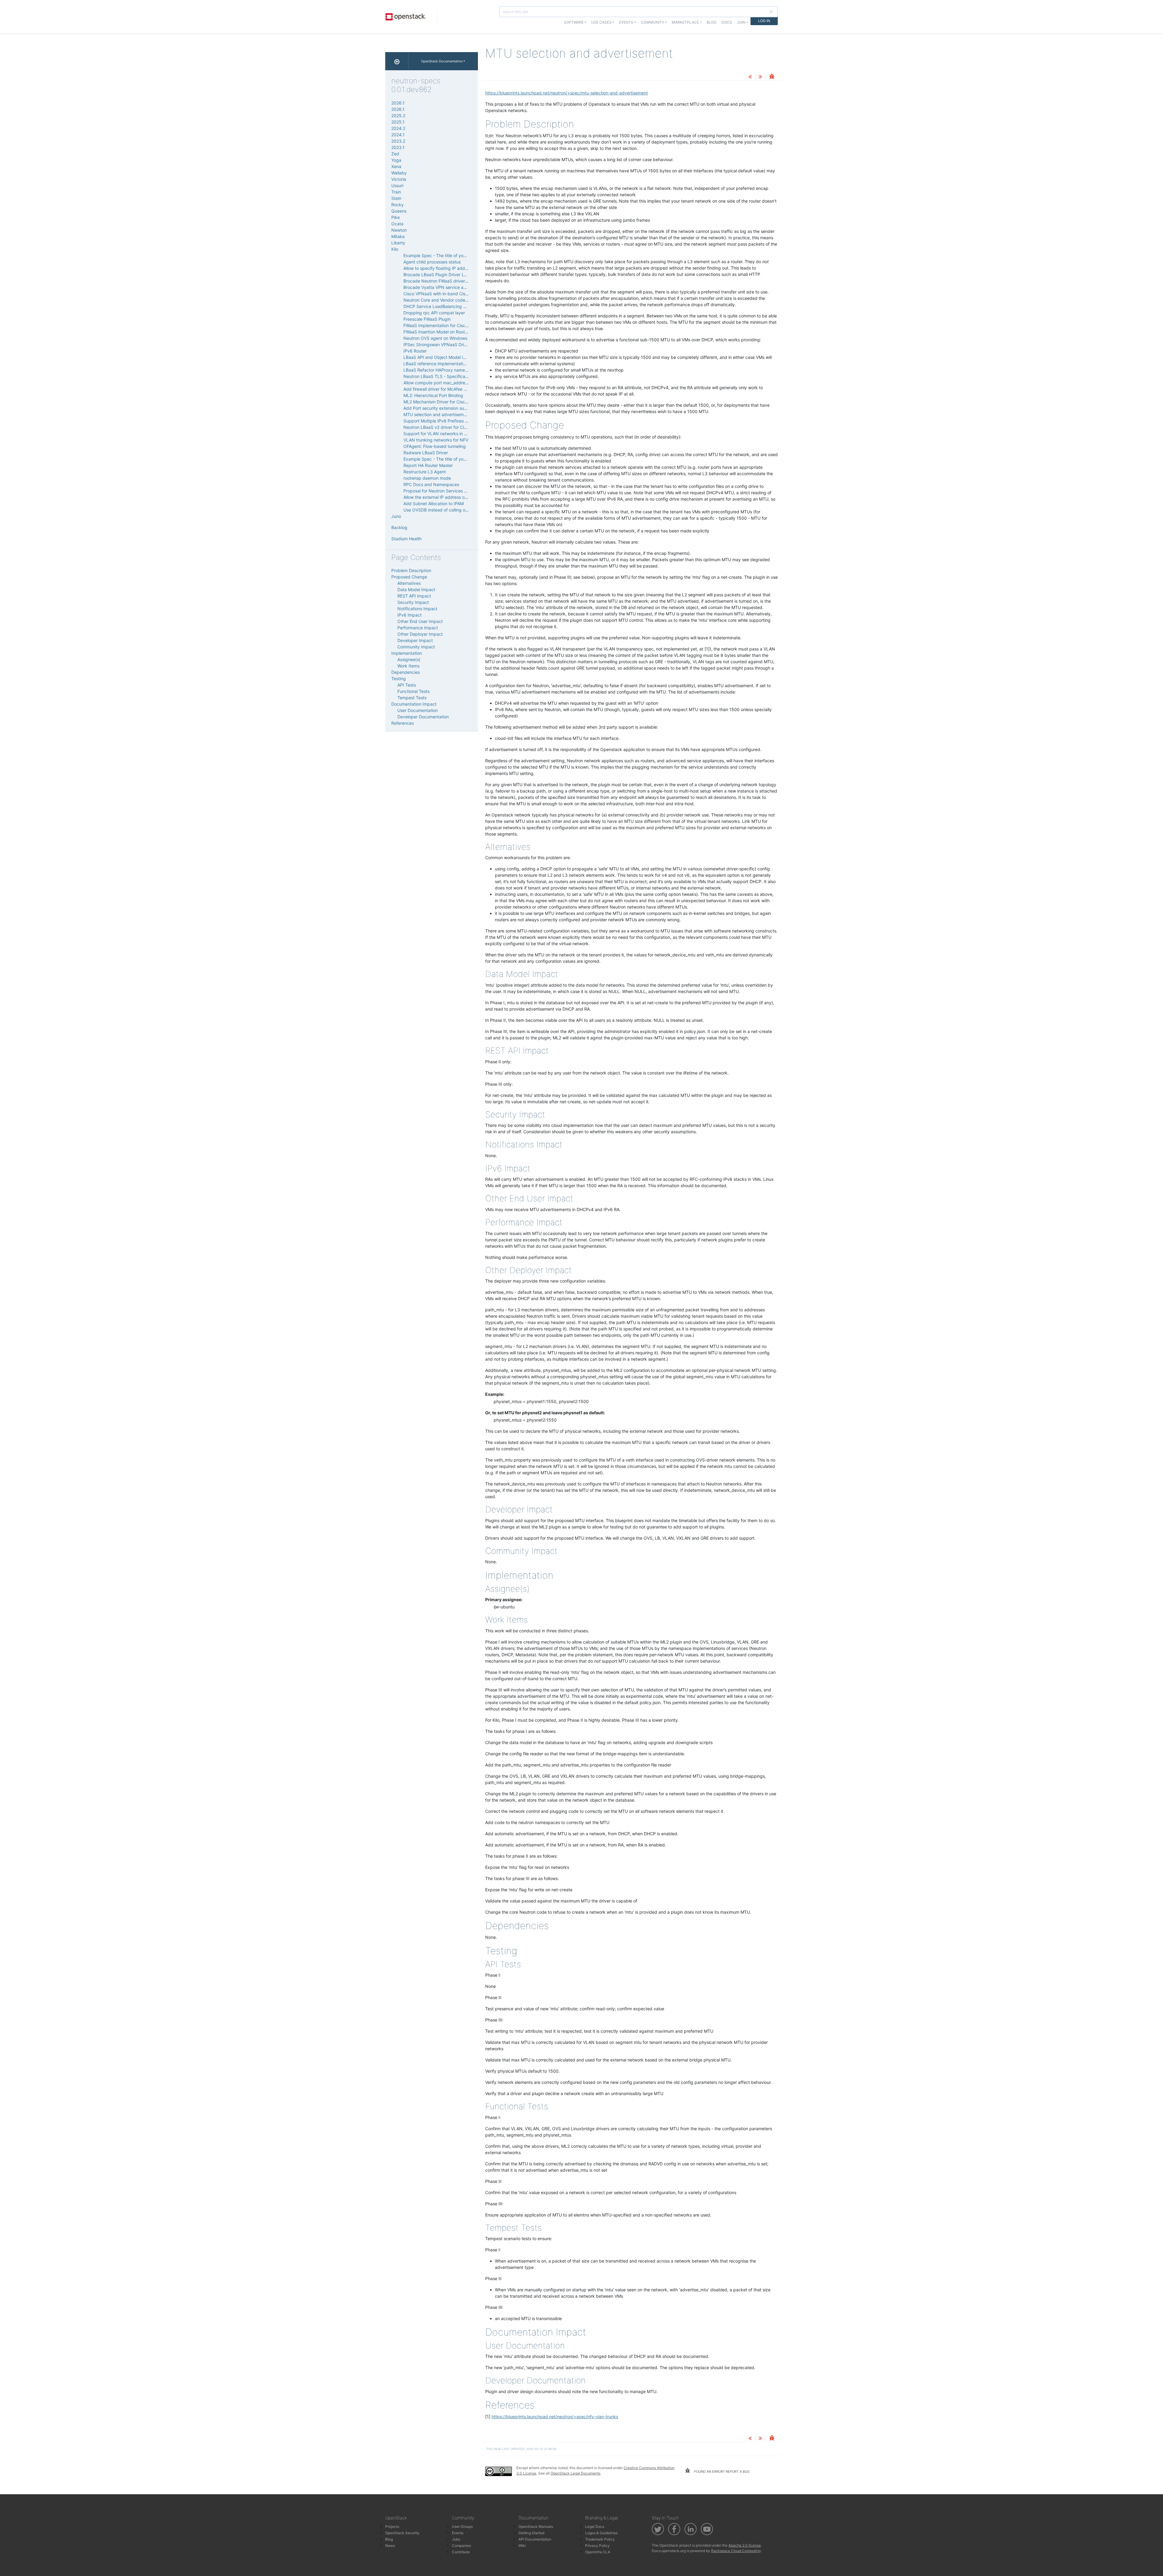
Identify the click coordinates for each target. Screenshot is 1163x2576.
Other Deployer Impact (420, 634)
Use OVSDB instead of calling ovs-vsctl (442, 510)
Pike (396, 217)
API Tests (407, 685)
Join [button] (741, 22)
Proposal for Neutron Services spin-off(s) (444, 491)
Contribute (461, 2552)
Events (458, 2533)
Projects (392, 2526)
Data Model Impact (416, 589)
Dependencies (406, 672)
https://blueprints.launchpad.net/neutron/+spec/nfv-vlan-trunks (555, 2417)
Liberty (398, 243)
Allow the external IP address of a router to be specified (459, 497)
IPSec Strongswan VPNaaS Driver (437, 344)
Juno (396, 516)
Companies (461, 2546)
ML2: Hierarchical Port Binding (433, 395)
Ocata (397, 224)
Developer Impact (415, 640)
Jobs (456, 2539)
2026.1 (398, 103)
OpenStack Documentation (442, 61)
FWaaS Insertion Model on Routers (437, 332)
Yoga (396, 160)
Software (574, 22)
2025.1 (398, 122)
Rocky (398, 205)
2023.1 (398, 147)
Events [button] (626, 22)
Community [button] (653, 22)
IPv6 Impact (409, 615)
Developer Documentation (423, 717)
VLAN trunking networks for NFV (436, 440)
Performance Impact (418, 628)
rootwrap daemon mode (427, 478)
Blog (712, 22)
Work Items (408, 666)
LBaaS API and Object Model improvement (446, 357)
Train (396, 192)
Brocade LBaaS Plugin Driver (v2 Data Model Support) (457, 275)
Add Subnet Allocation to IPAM (434, 503)
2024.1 (398, 135)
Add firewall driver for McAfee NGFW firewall (447, 389)
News (390, 2546)
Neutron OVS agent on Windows (435, 338)
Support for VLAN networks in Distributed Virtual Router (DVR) (465, 434)
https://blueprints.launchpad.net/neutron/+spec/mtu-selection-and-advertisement (567, 93)
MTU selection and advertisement (437, 414)
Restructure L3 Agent (425, 472)
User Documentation (417, 710)
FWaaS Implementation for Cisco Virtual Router (449, 325)
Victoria (399, 179)
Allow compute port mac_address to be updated (451, 383)
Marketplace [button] (685, 22)
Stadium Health (406, 539)
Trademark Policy (600, 2539)
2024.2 (398, 128)
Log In (764, 21)
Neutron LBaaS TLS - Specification (438, 376)
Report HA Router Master (428, 465)
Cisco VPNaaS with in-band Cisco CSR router (448, 294)
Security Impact (413, 602)
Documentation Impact (414, 704)
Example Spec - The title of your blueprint (445, 255)
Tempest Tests (412, 698)
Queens (399, 211)
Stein (396, 198)
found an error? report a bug (721, 2472)
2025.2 (398, 116)
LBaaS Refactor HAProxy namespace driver (447, 370)
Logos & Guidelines (601, 2533)
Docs (727, 22)
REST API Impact (414, 596)
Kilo (395, 249)
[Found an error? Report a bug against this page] (772, 77)
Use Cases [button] (601, 22)
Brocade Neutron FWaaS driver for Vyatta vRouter (453, 281)
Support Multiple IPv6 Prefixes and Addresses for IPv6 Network (467, 421)
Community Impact (416, 647)
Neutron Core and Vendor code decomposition (449, 300)
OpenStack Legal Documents (575, 2473)
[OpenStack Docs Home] (397, 61)
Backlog (399, 527)
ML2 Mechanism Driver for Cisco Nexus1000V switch (456, 402)
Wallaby (399, 173)
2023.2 (398, 141)
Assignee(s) (409, 659)
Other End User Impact (420, 621)
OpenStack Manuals (536, 2526)
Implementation (407, 653)
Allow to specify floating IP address (438, 268)
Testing (399, 679)
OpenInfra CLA (598, 2552)
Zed (395, 154)
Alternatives (409, 583)
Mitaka (398, 236)
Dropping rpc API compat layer (434, 313)
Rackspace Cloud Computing (736, 2551)
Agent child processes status (432, 262)
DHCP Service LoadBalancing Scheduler (443, 306)
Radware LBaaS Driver (426, 453)
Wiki (522, 2546)
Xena (396, 166)
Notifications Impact (417, 609)
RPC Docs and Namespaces (431, 484)
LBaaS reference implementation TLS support (449, 364)
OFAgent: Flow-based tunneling (435, 446)
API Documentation (535, 2539)
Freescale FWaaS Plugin (427, 319)
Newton (399, 230)
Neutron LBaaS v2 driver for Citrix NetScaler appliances (459, 427)
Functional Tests (413, 691)
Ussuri (397, 185)
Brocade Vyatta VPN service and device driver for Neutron (462, 287)
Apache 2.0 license (745, 2545)
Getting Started (531, 2533)
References (403, 723)
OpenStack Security (402, 2533)
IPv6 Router (415, 351)
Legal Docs (595, 2526)
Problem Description (411, 570)
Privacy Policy (597, 2546)
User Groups (462, 2526)
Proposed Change (409, 577)
